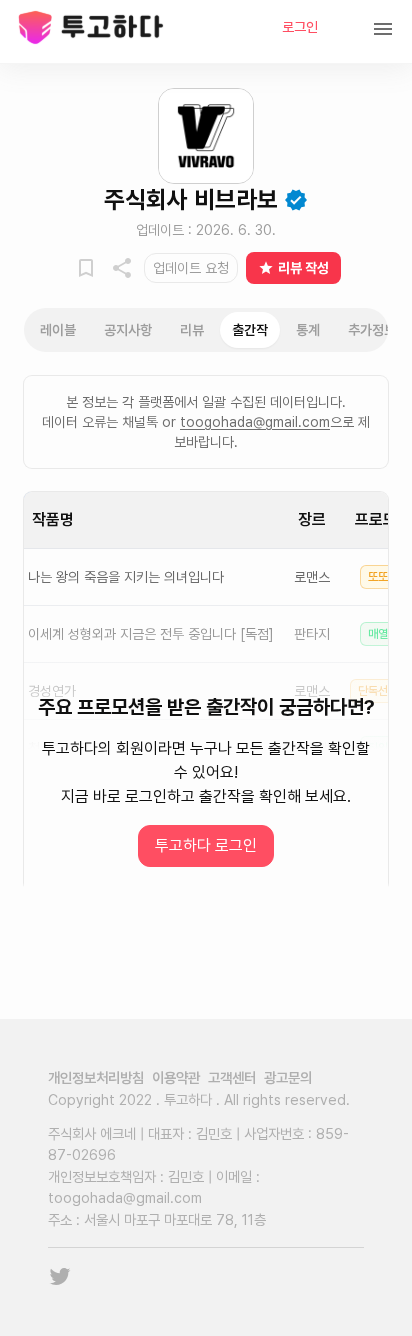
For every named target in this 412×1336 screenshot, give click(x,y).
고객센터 (232, 1077)
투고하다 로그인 (206, 845)
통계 (308, 330)
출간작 (250, 330)
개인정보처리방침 (96, 1077)
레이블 (58, 330)
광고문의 (288, 1077)
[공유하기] (122, 268)
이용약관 (176, 1077)
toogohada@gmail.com (255, 422)
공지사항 (128, 330)
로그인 (300, 27)
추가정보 (372, 330)
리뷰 (192, 330)
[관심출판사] (86, 268)
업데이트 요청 (191, 268)
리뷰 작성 (303, 268)
